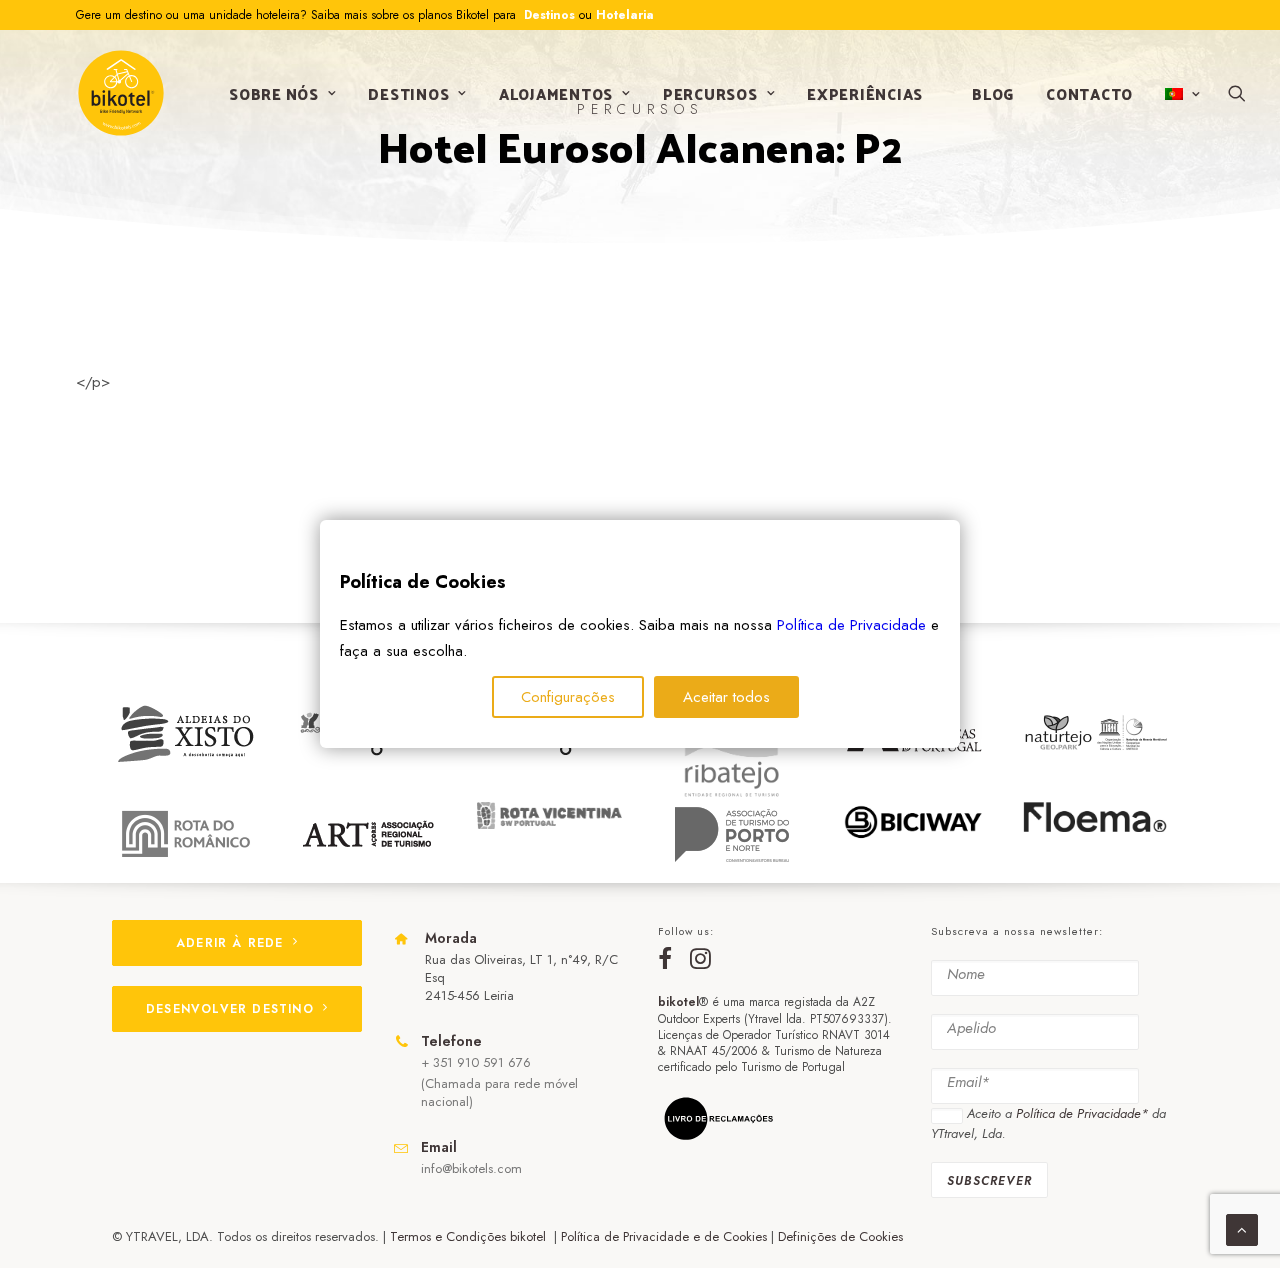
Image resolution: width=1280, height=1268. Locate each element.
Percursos (710, 93)
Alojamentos (556, 93)
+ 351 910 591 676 (476, 1062)
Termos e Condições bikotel (470, 1236)
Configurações (568, 697)
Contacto (1089, 93)
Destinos (547, 15)
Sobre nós (274, 93)
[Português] (1180, 94)
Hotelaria (625, 15)
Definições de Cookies (840, 1236)
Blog (993, 93)
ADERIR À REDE (230, 943)
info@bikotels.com (471, 1168)
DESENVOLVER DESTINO (230, 1009)
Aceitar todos (726, 697)
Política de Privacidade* (1082, 1113)
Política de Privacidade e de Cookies (664, 1236)
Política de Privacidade (851, 625)
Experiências (865, 93)
